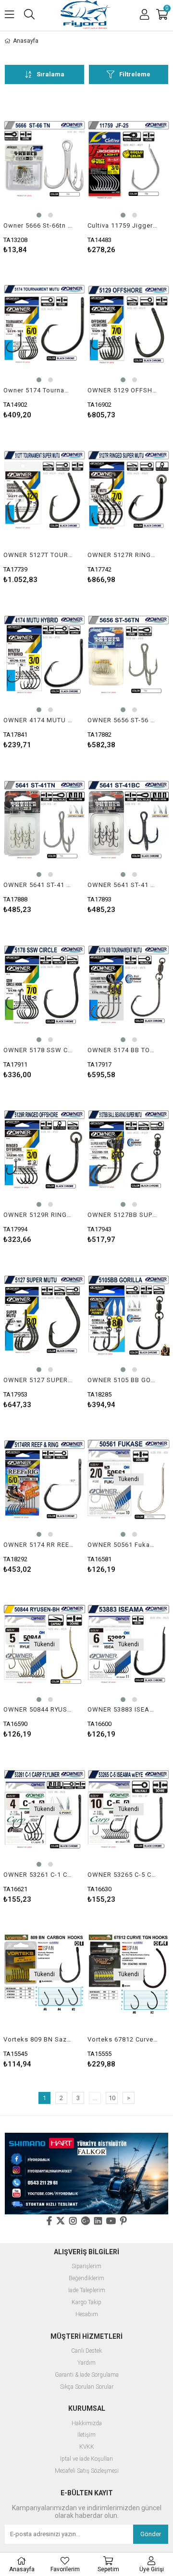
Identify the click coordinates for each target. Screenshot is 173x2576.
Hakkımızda (87, 2424)
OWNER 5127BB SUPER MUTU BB (123, 1215)
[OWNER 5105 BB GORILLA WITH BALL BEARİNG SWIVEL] (129, 1315)
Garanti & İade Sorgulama (87, 2375)
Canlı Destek (86, 2351)
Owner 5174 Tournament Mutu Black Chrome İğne (38, 390)
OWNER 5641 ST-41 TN (38, 885)
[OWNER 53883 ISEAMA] (129, 1645)
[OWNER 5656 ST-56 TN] (129, 655)
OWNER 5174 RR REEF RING (38, 1545)
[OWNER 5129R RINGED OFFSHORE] (44, 1150)
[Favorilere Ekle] (44, 176)
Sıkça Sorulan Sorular (87, 2387)
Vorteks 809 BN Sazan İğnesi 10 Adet (38, 2039)
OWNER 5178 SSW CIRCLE (38, 1050)
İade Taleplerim (87, 2290)
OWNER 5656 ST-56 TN (123, 720)
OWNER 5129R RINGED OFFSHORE (38, 1215)
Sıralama (50, 74)
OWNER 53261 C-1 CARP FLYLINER (38, 1875)
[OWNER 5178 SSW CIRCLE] (44, 985)
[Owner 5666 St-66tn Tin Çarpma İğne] (44, 160)
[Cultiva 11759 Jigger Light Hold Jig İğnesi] (129, 160)
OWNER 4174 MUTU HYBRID (38, 720)
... (95, 2098)
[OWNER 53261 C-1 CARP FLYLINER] (44, 1809)
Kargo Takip (86, 2303)
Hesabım (87, 2315)
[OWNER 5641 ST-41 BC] (129, 820)
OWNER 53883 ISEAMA (123, 1709)
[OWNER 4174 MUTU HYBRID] (44, 655)
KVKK (87, 2447)
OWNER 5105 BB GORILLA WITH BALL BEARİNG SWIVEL (123, 1380)
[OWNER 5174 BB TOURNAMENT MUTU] (129, 985)
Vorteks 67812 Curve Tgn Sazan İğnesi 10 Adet (123, 2039)
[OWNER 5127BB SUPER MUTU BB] (129, 1150)
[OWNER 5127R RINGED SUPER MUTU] (129, 490)
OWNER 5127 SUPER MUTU (38, 1380)
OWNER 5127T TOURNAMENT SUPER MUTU (38, 555)
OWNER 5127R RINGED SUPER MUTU (123, 555)
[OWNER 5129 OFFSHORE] (129, 325)
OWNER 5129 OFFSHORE (123, 390)
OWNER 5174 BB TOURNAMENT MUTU (123, 1050)
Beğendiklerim (86, 2278)
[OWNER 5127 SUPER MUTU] (44, 1315)
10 (112, 2098)
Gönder (151, 2534)
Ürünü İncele (61, 176)
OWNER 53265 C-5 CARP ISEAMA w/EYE (123, 1875)
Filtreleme (135, 74)
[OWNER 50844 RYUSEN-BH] (44, 1645)
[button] (39, 215)
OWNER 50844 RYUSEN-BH (38, 1709)
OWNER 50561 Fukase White (123, 1545)
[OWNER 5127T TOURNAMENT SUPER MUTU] (44, 490)
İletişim (86, 2435)
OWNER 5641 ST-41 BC (123, 885)
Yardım (86, 2363)
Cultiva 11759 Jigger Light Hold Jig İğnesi (123, 225)
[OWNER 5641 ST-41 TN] (44, 820)
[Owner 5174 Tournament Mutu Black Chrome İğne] (44, 325)
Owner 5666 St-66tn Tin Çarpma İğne (38, 225)
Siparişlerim (86, 2266)
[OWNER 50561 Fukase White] (129, 1480)
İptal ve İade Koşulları (86, 2459)
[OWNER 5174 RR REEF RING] (44, 1480)
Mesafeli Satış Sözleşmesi (87, 2471)
